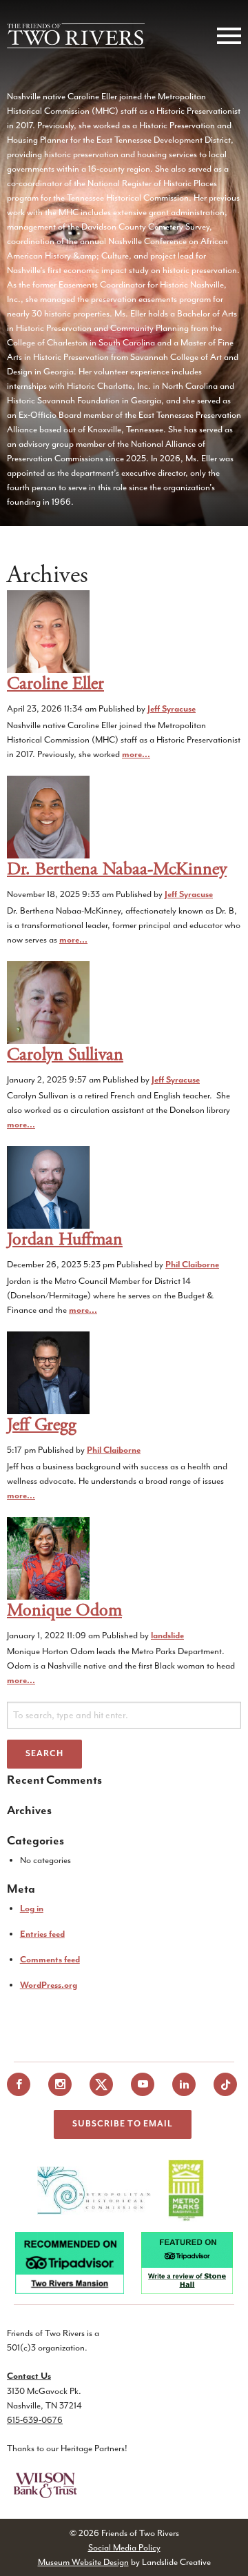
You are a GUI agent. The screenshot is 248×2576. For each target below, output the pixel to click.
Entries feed (42, 1934)
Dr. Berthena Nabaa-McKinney (117, 869)
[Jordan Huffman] (48, 1187)
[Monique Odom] (48, 1557)
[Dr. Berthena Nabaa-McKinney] (48, 816)
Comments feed (50, 1960)
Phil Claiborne (192, 1265)
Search (44, 1754)
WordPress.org (49, 1985)
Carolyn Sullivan (65, 1055)
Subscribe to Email (123, 2124)
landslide (167, 1636)
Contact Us (29, 2376)
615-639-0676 (35, 2420)
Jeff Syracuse (172, 709)
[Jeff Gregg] (48, 1372)
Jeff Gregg (42, 1425)
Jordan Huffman (65, 1239)
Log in (32, 1909)
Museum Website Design (83, 2562)
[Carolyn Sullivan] (48, 1002)
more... (136, 755)
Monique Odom (64, 1610)
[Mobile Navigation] (226, 36)
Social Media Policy (124, 2547)
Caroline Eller (55, 684)
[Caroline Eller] (48, 631)
